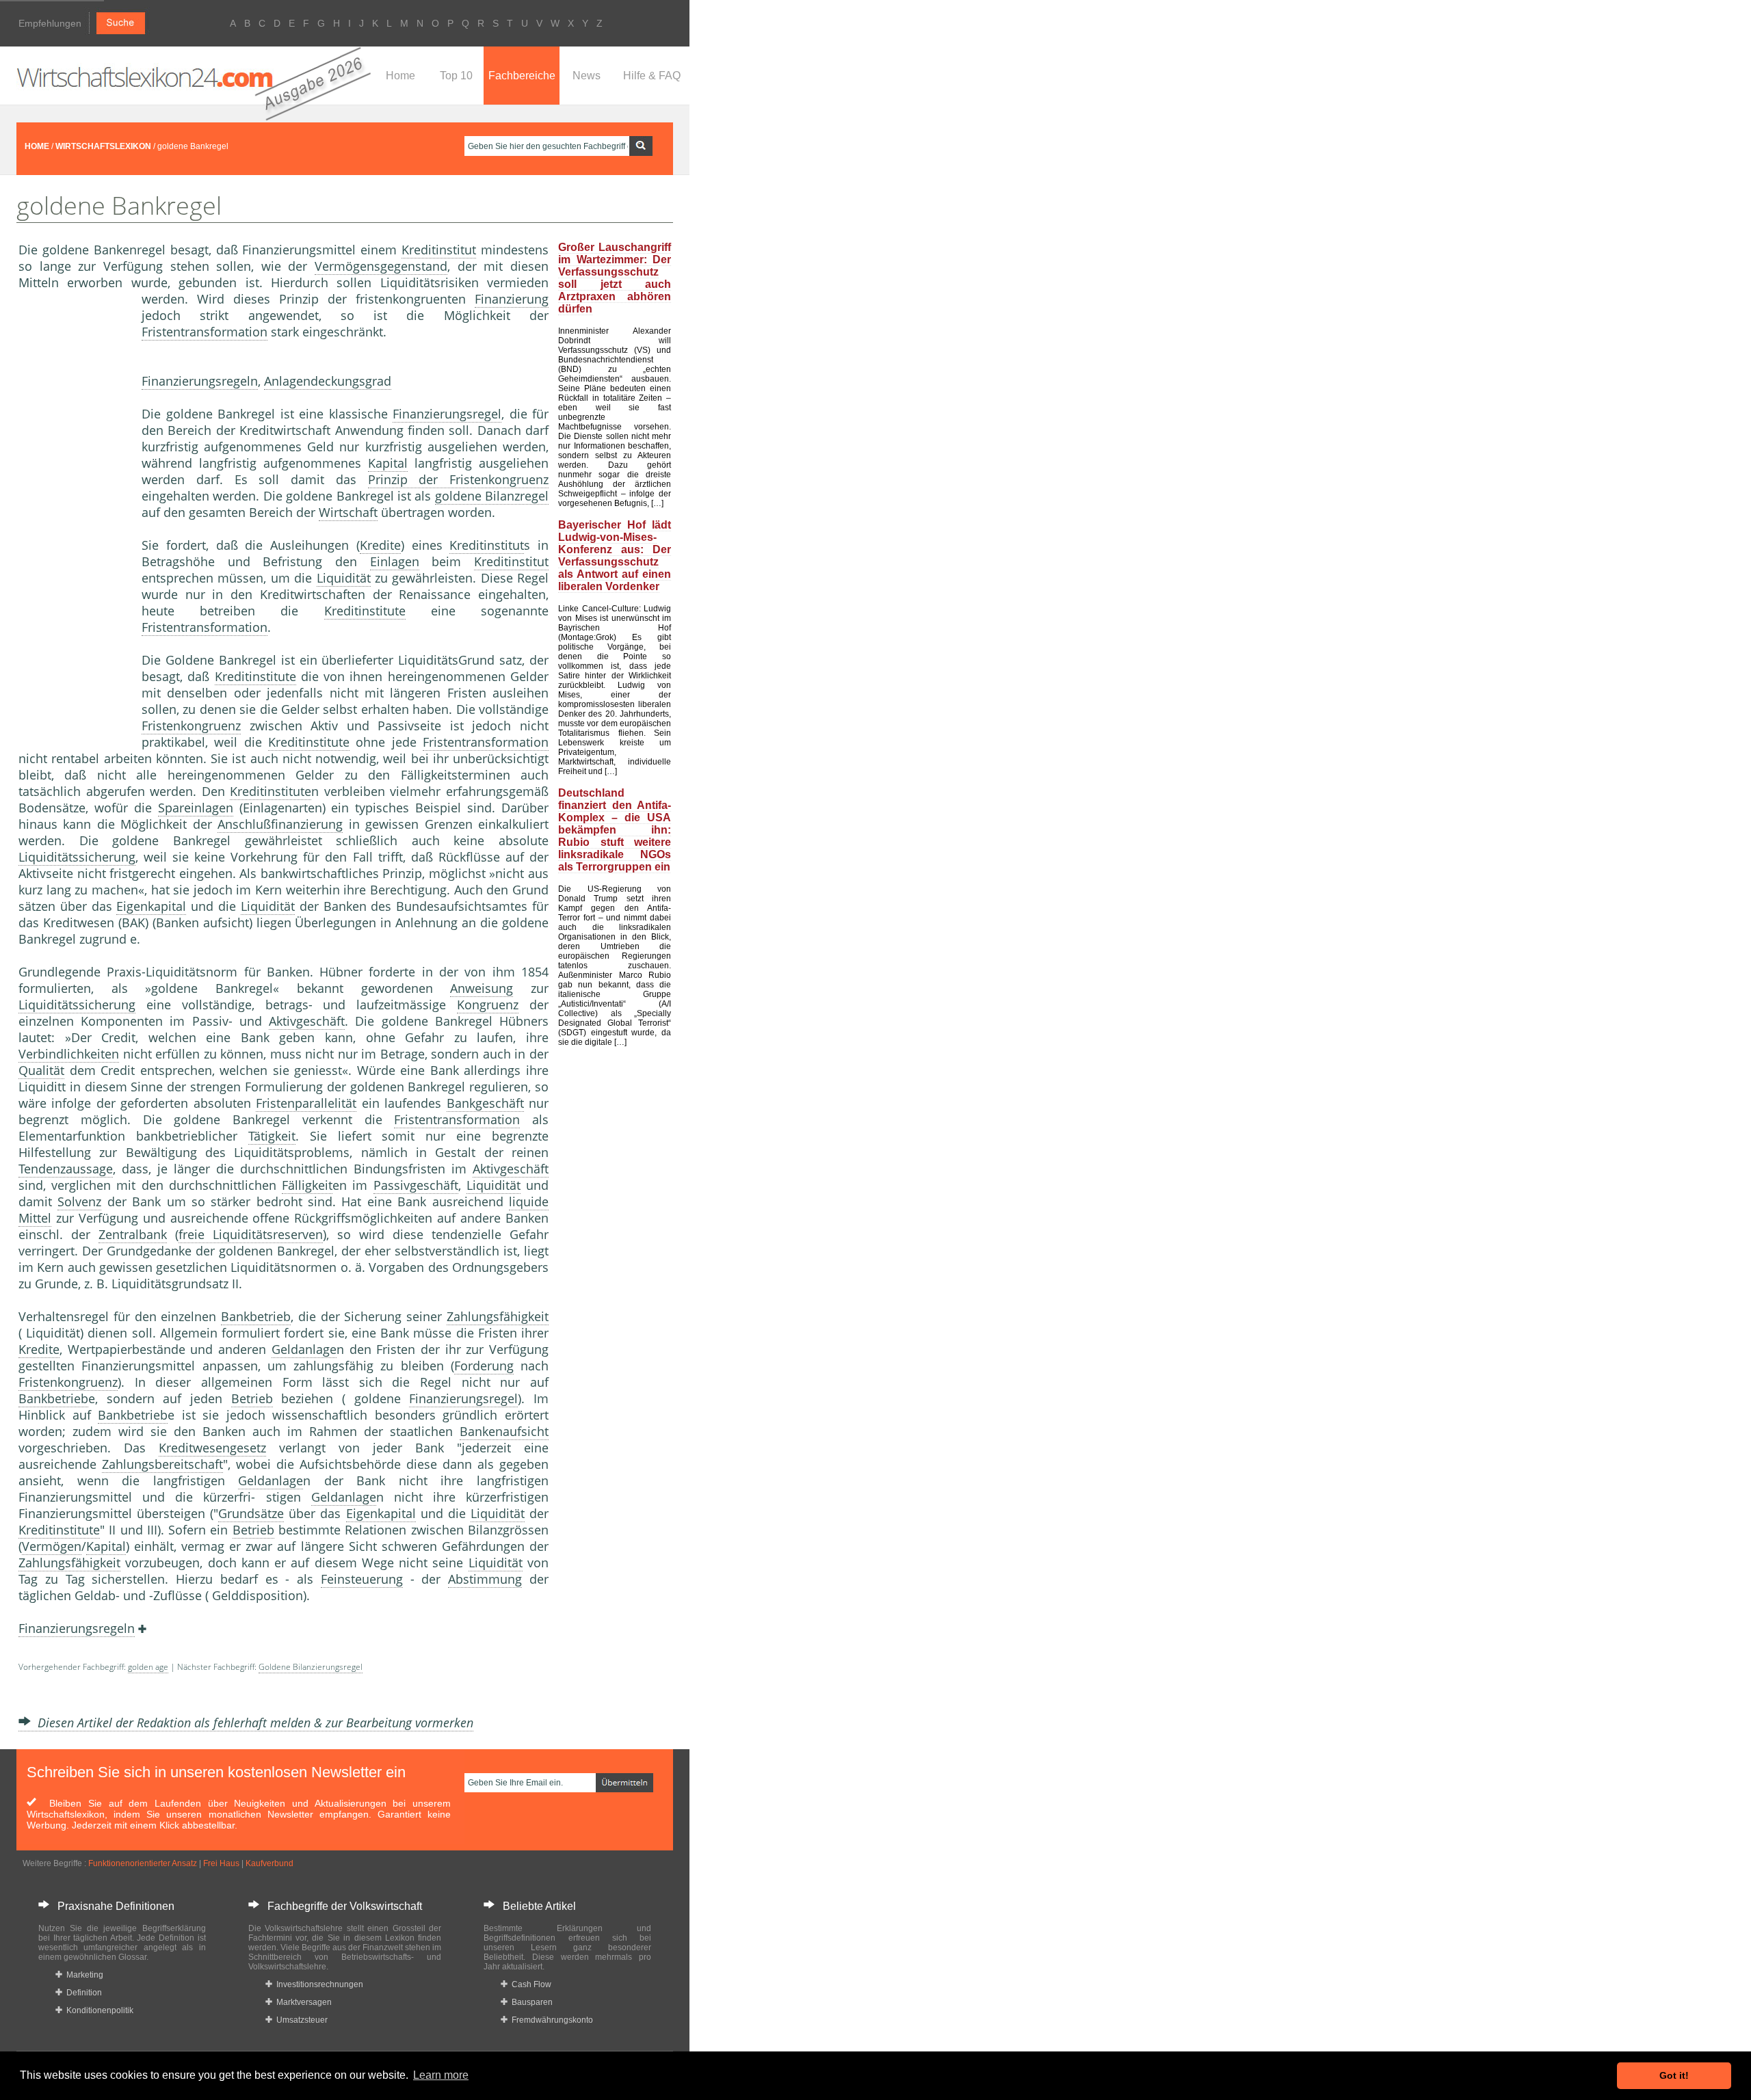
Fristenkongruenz (191, 726)
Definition (82, 1993)
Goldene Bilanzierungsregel (311, 1667)
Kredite (380, 545)
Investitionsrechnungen (318, 1984)
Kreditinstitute (365, 611)
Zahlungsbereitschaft (162, 1464)
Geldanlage (304, 1349)
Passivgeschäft (416, 1185)
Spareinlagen (196, 808)
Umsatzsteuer (300, 2020)
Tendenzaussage (66, 1169)
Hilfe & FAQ (652, 76)
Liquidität (344, 578)
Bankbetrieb (256, 1316)
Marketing (83, 1975)
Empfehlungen (50, 23)
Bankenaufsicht (504, 1431)
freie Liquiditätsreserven (251, 1234)
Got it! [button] (1674, 2075)
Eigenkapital (151, 906)
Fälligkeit (307, 1185)
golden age (148, 1667)
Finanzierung (512, 299)
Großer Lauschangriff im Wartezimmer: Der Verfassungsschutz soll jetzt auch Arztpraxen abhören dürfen (615, 278)
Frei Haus (221, 1863)
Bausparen (530, 2002)
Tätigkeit (272, 1136)
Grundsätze (251, 1513)
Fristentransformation (205, 332)
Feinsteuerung (362, 1579)
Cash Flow (529, 1984)
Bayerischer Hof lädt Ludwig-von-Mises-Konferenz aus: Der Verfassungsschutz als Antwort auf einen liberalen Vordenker (615, 556)
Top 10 (456, 76)
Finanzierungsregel (447, 414)
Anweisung (482, 988)
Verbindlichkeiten (69, 1054)
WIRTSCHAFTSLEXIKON (103, 146)
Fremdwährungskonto (550, 2020)
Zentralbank (133, 1234)
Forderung (484, 1366)
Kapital (388, 463)
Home (400, 76)
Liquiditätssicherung (77, 857)
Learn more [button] (441, 2075)
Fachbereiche (522, 76)
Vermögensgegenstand (381, 266)
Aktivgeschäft (307, 1021)
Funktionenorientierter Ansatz (143, 1863)
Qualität (41, 1070)
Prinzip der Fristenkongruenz (459, 479)
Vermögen (52, 1546)
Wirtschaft (348, 512)
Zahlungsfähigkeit (498, 1316)
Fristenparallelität (306, 1103)
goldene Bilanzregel (492, 496)
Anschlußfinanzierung (280, 824)
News (587, 76)
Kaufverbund (269, 1863)
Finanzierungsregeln (200, 381)
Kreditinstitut (439, 250)
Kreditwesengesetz (212, 1448)
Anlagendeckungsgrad (328, 381)
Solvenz (79, 1201)
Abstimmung (485, 1579)
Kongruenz (488, 1005)
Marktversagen (302, 2002)
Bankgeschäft (485, 1103)
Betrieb (252, 1398)
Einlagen (395, 561)
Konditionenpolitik (98, 2010)
